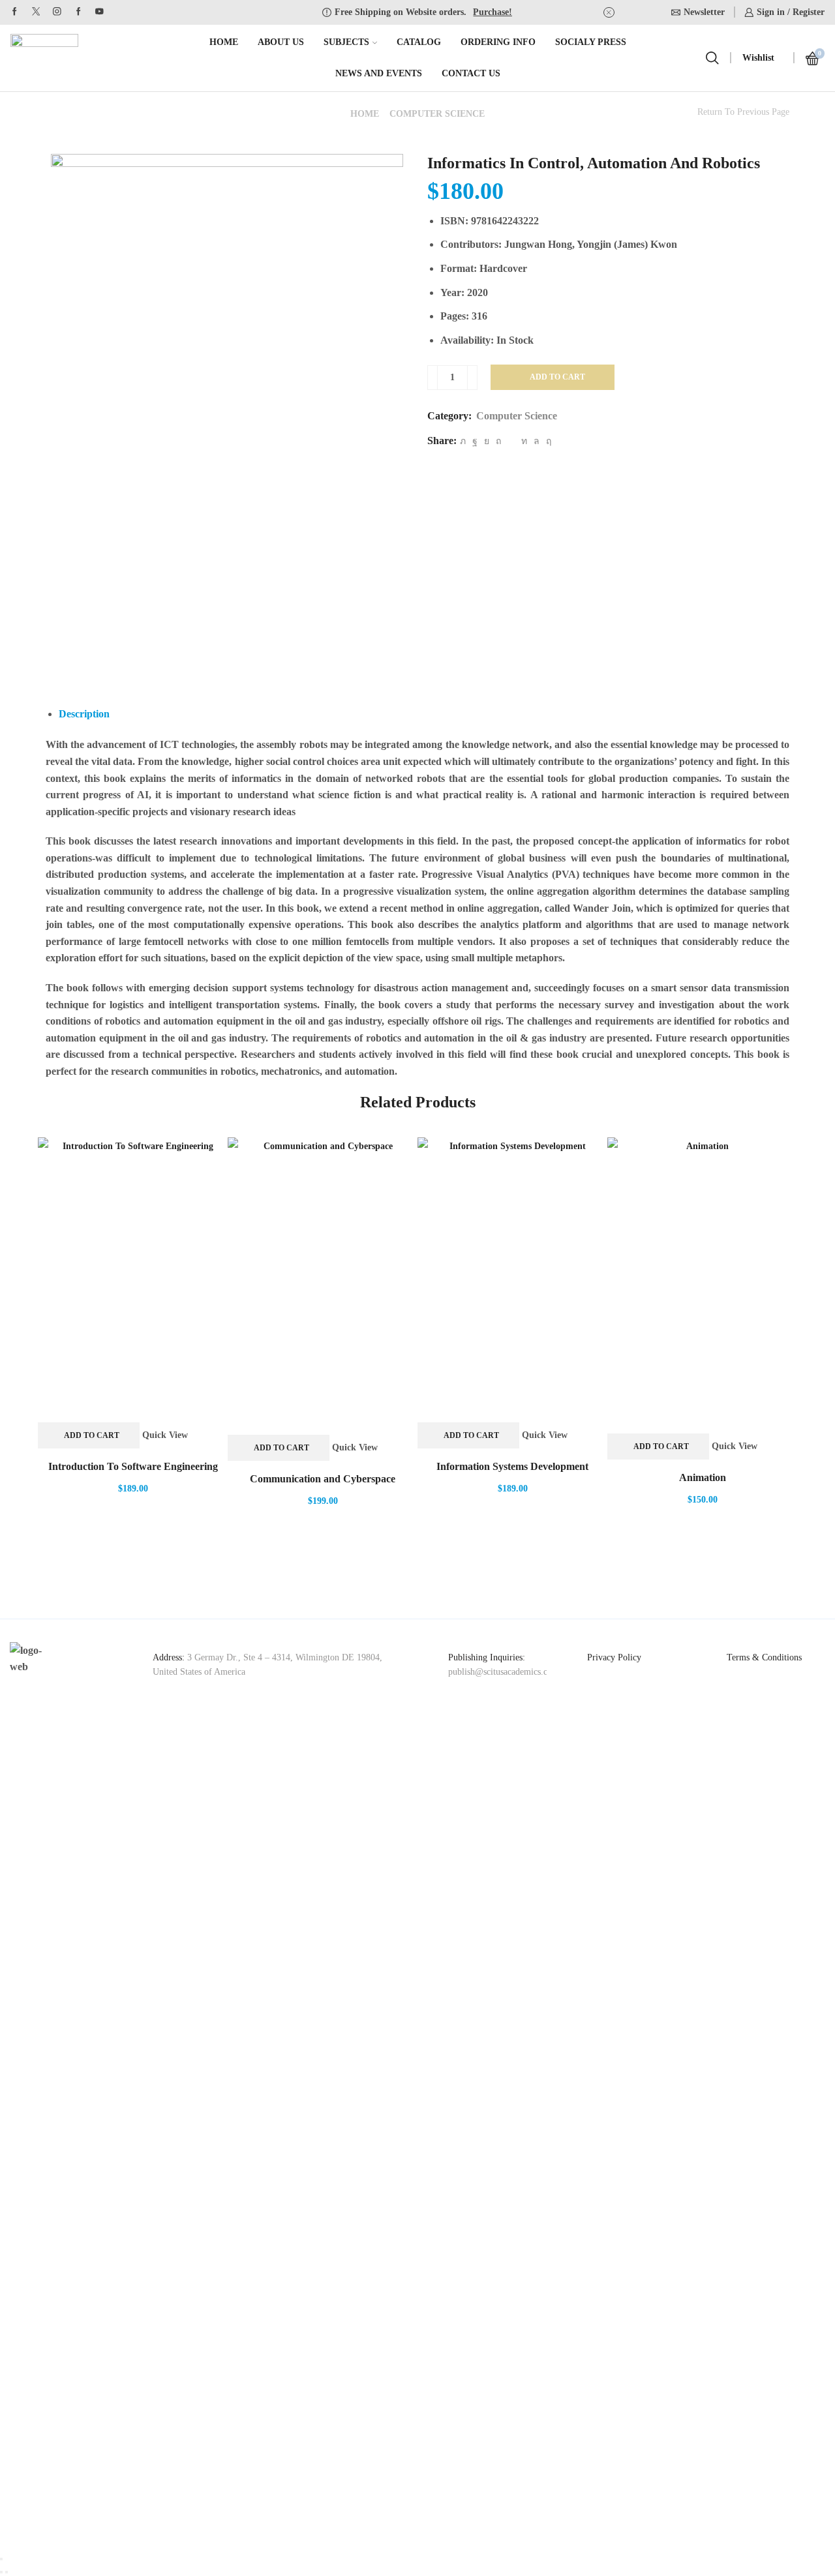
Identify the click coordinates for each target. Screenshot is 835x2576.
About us (281, 42)
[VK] (487, 441)
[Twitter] (36, 12)
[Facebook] (15, 12)
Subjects (346, 42)
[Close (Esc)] (1, 2559)
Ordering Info (498, 42)
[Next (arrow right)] (7, 2572)
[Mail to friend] (511, 441)
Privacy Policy (614, 1657)
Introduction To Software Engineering (133, 1466)
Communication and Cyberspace (323, 1479)
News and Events (379, 73)
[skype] (547, 441)
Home (224, 42)
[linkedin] (524, 441)
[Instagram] (57, 12)
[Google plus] (79, 12)
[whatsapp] (537, 441)
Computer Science (437, 114)
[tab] (84, 714)
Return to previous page (743, 112)
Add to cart (557, 377)
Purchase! (493, 12)
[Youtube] (99, 12)
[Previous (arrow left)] (1, 2572)
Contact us (471, 73)
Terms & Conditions (764, 1657)
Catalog (419, 42)
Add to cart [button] (92, 1435)
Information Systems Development (512, 1466)
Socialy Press (591, 42)
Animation (703, 1477)
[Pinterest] (498, 441)
